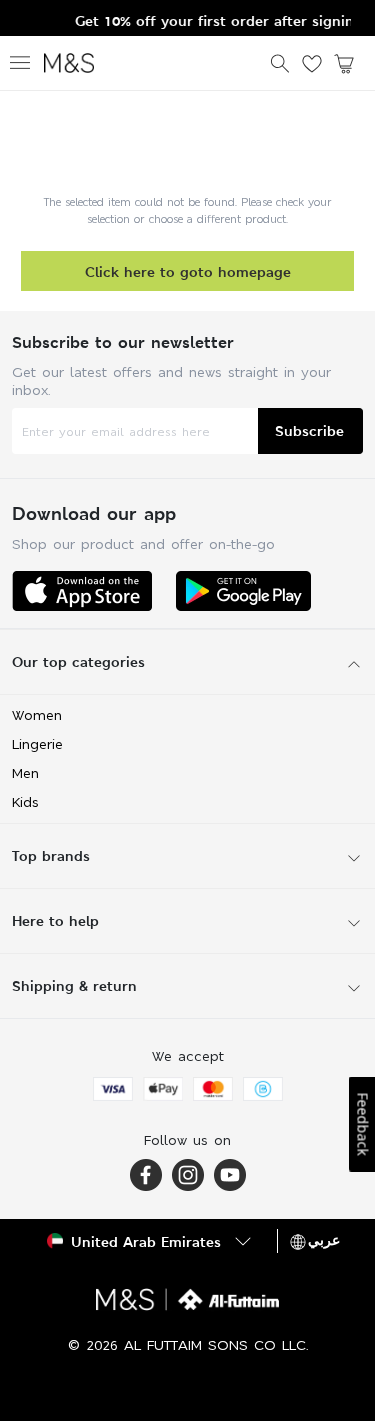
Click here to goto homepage (188, 271)
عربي (324, 1240)
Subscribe (309, 430)
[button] (151, 1241)
